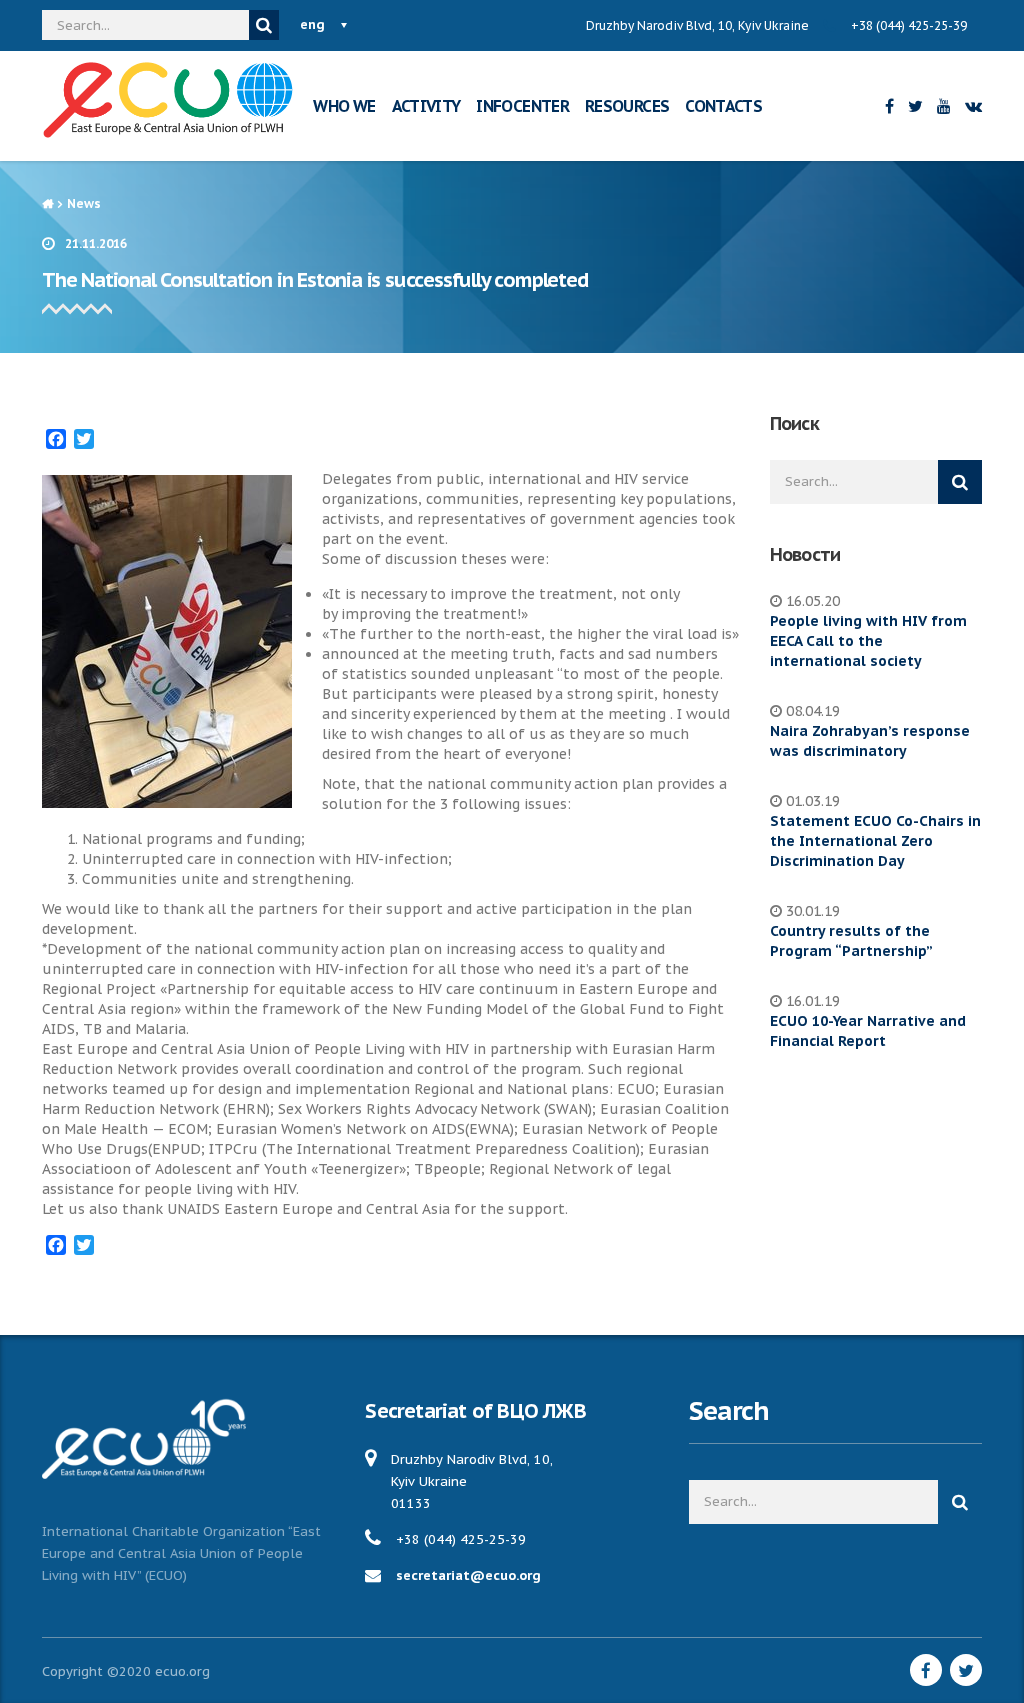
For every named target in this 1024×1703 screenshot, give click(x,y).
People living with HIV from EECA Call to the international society (868, 641)
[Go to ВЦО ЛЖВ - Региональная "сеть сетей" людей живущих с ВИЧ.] (47, 203)
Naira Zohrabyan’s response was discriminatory (870, 741)
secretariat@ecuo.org (468, 1575)
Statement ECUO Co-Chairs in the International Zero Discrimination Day (875, 841)
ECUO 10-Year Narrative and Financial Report (868, 1031)
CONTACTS (723, 106)
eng (312, 24)
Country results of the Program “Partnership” (851, 941)
